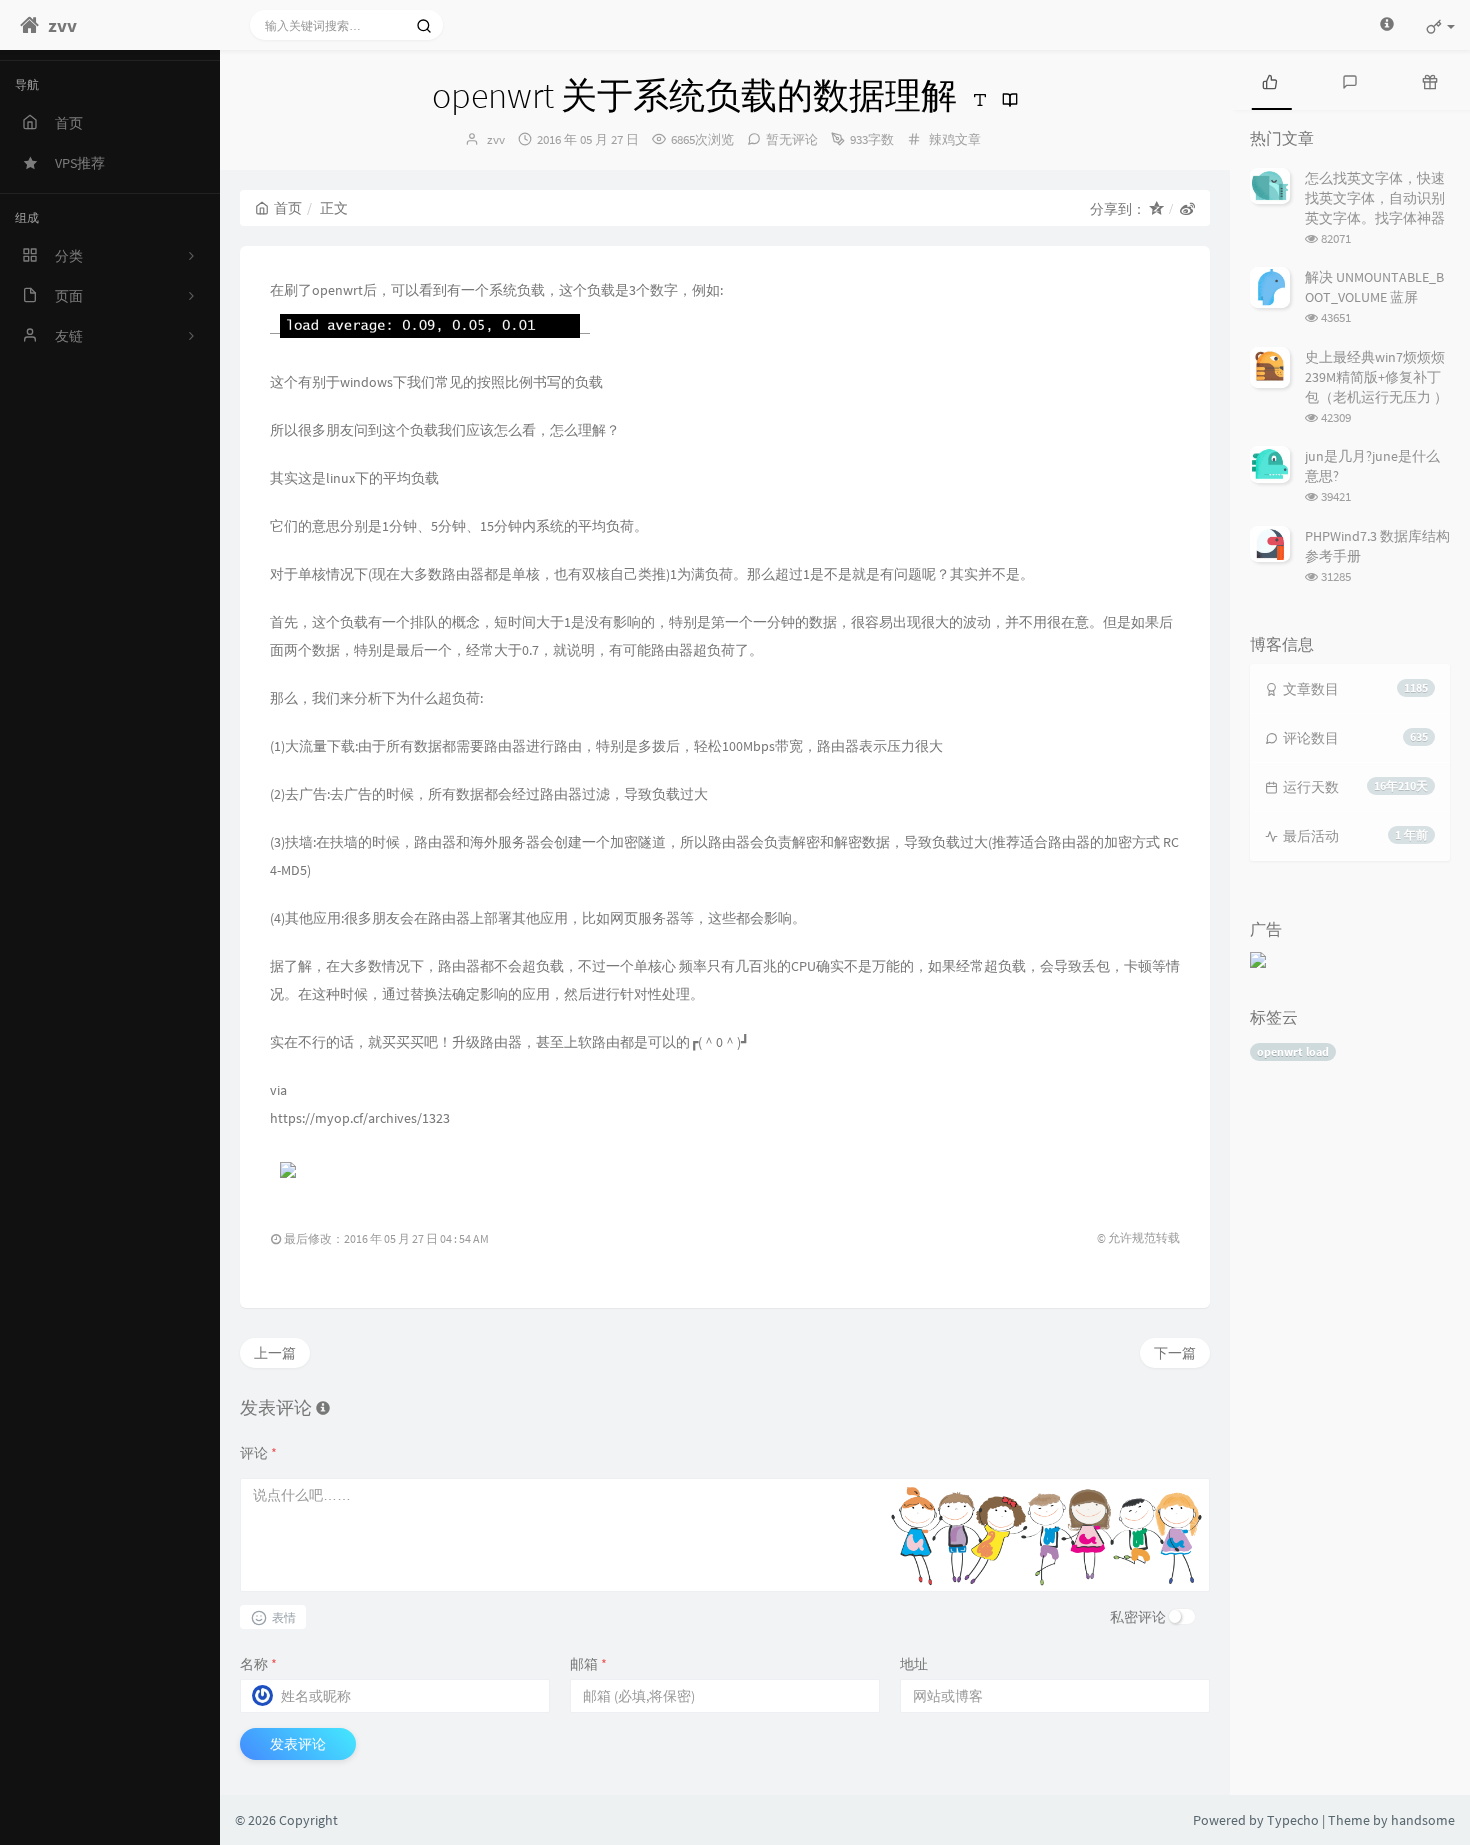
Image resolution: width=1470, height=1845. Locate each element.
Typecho (1293, 1820)
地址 (914, 1664)
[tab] (1270, 80)
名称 (258, 1664)
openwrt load (1293, 1051)
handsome (1423, 1820)
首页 (288, 208)
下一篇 (1175, 1353)
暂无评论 (792, 139)
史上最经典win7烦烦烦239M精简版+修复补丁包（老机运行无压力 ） (1376, 377)
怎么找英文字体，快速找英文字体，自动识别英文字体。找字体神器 (1375, 198)
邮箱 (588, 1664)
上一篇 (275, 1353)
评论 (258, 1453)
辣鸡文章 (955, 139)
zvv (496, 139)
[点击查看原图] (430, 324)
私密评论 (1138, 1617)
